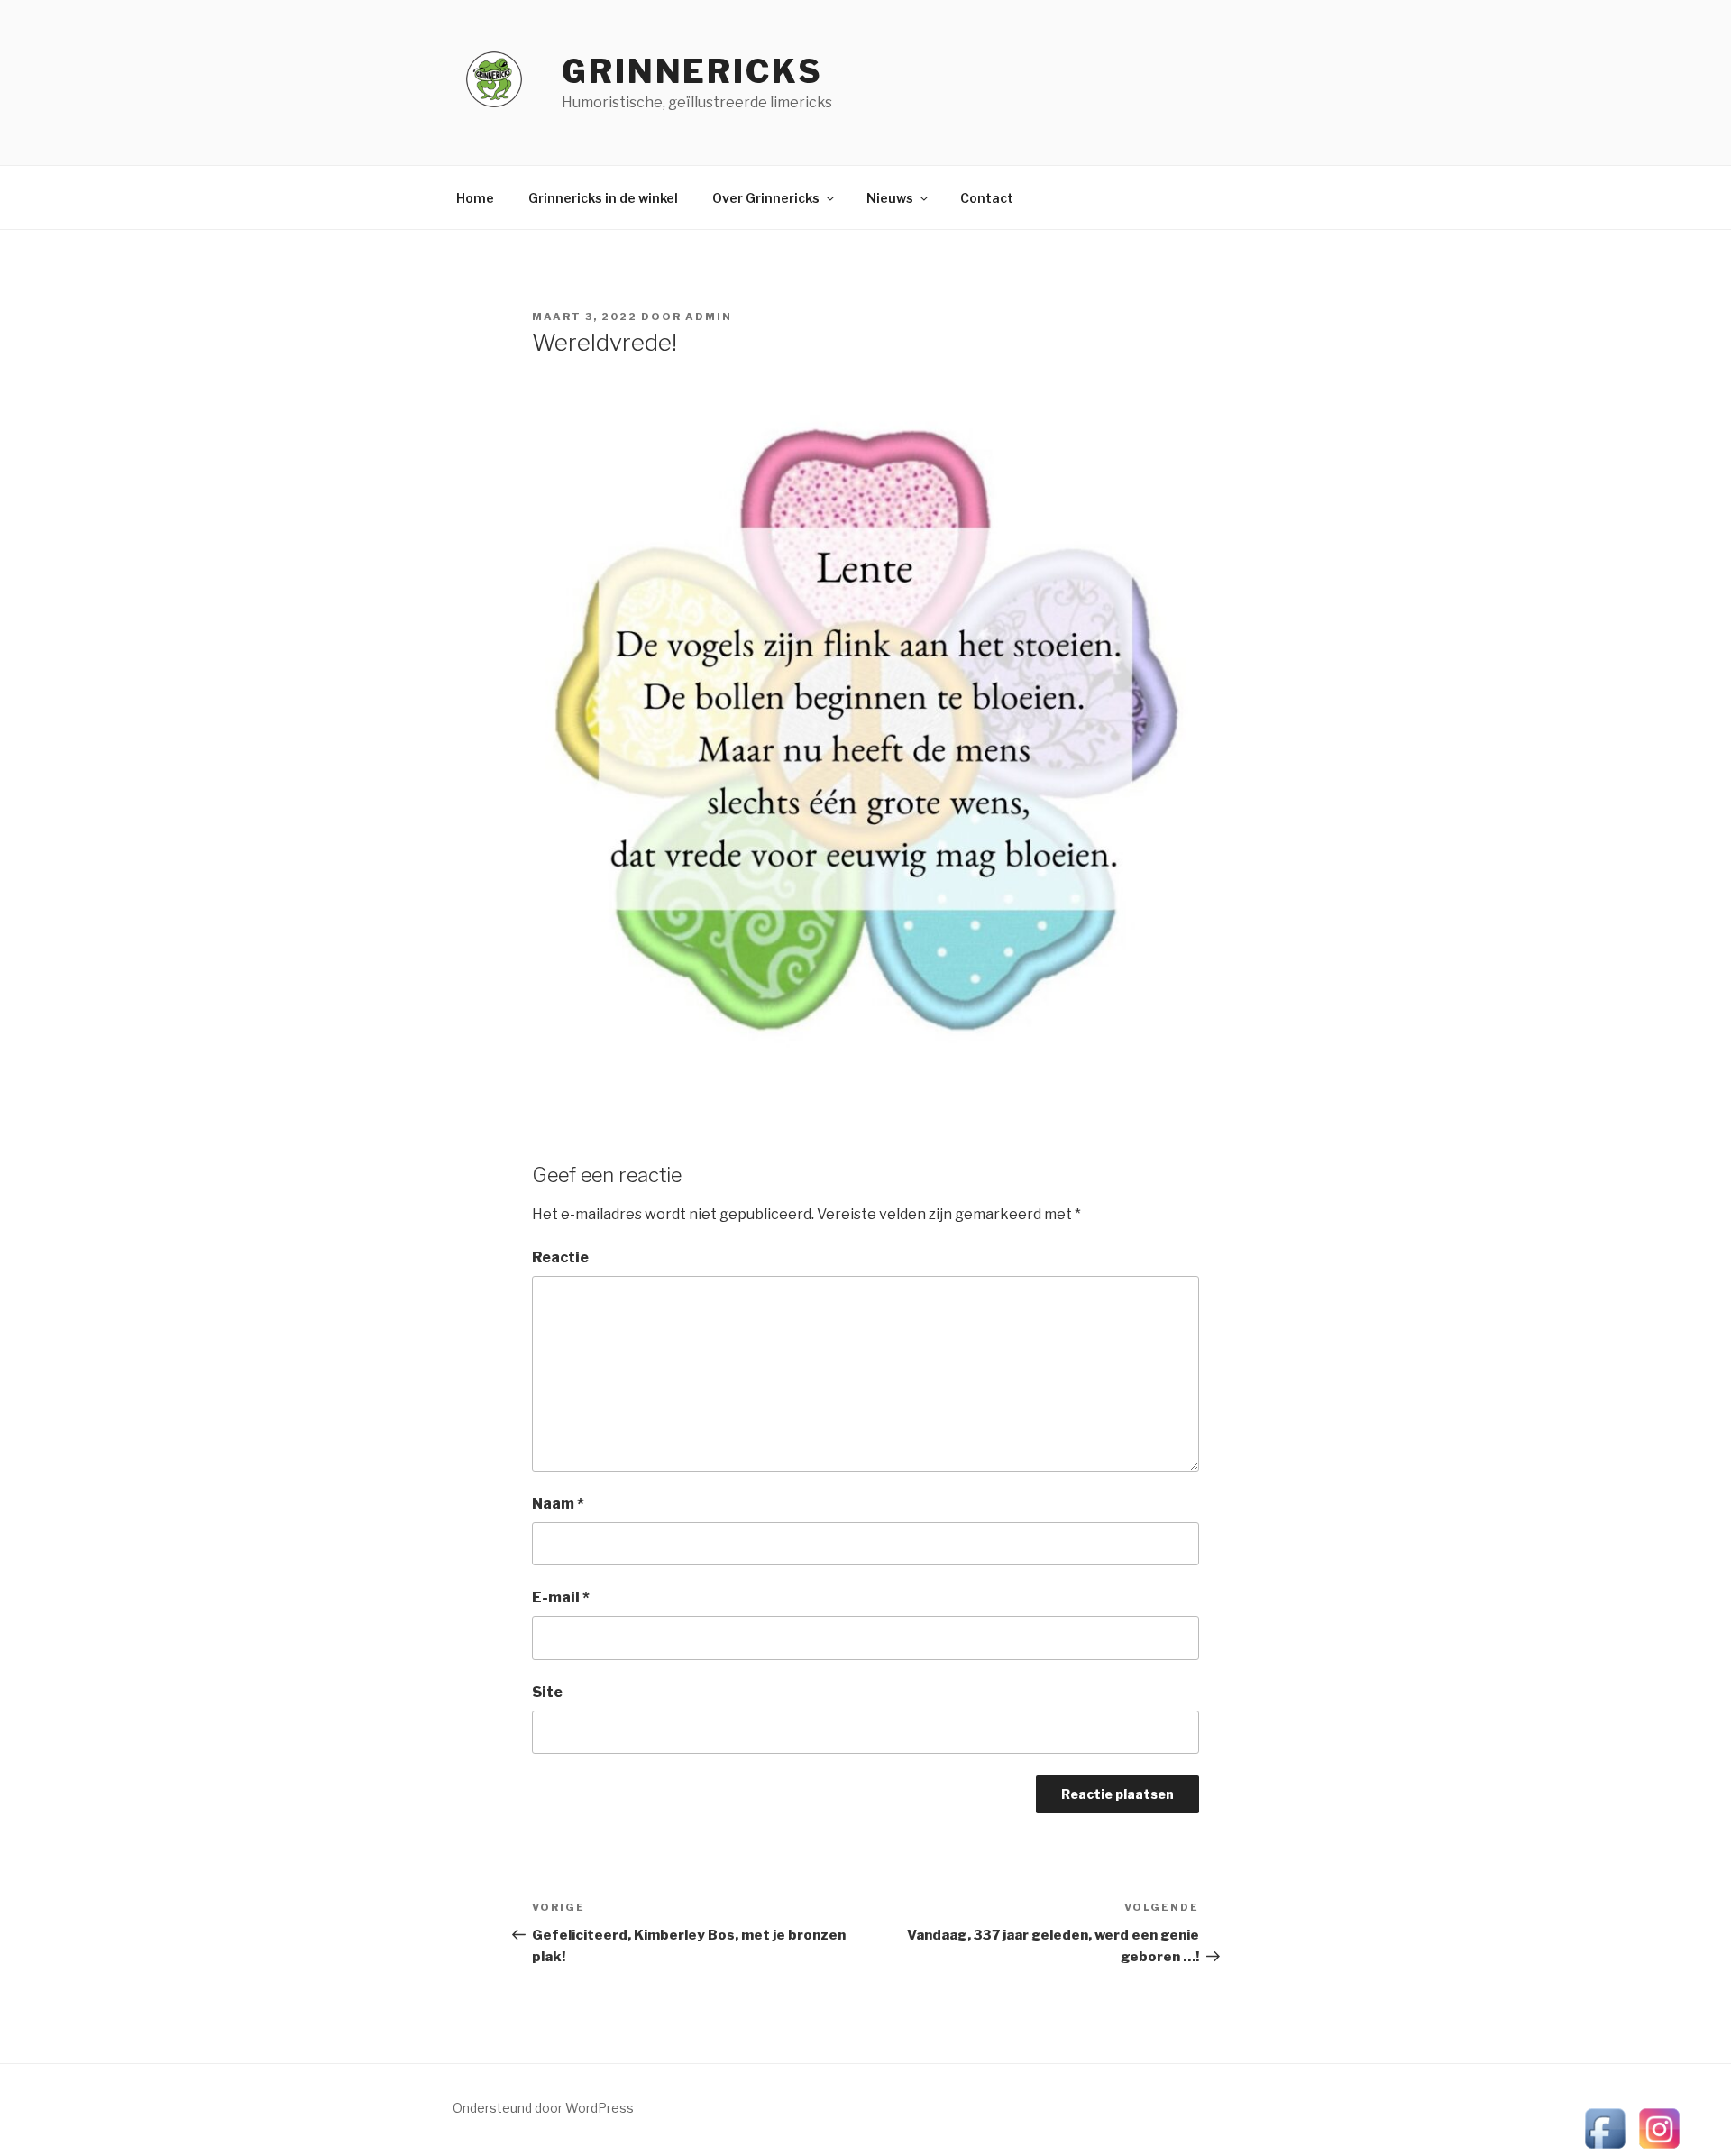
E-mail (561, 1597)
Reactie (560, 1257)
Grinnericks (692, 71)
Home (475, 198)
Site (547, 1692)
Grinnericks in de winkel (603, 198)
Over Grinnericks (766, 198)
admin (709, 317)
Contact (987, 198)
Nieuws (890, 198)
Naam (558, 1504)
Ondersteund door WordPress (543, 2108)
